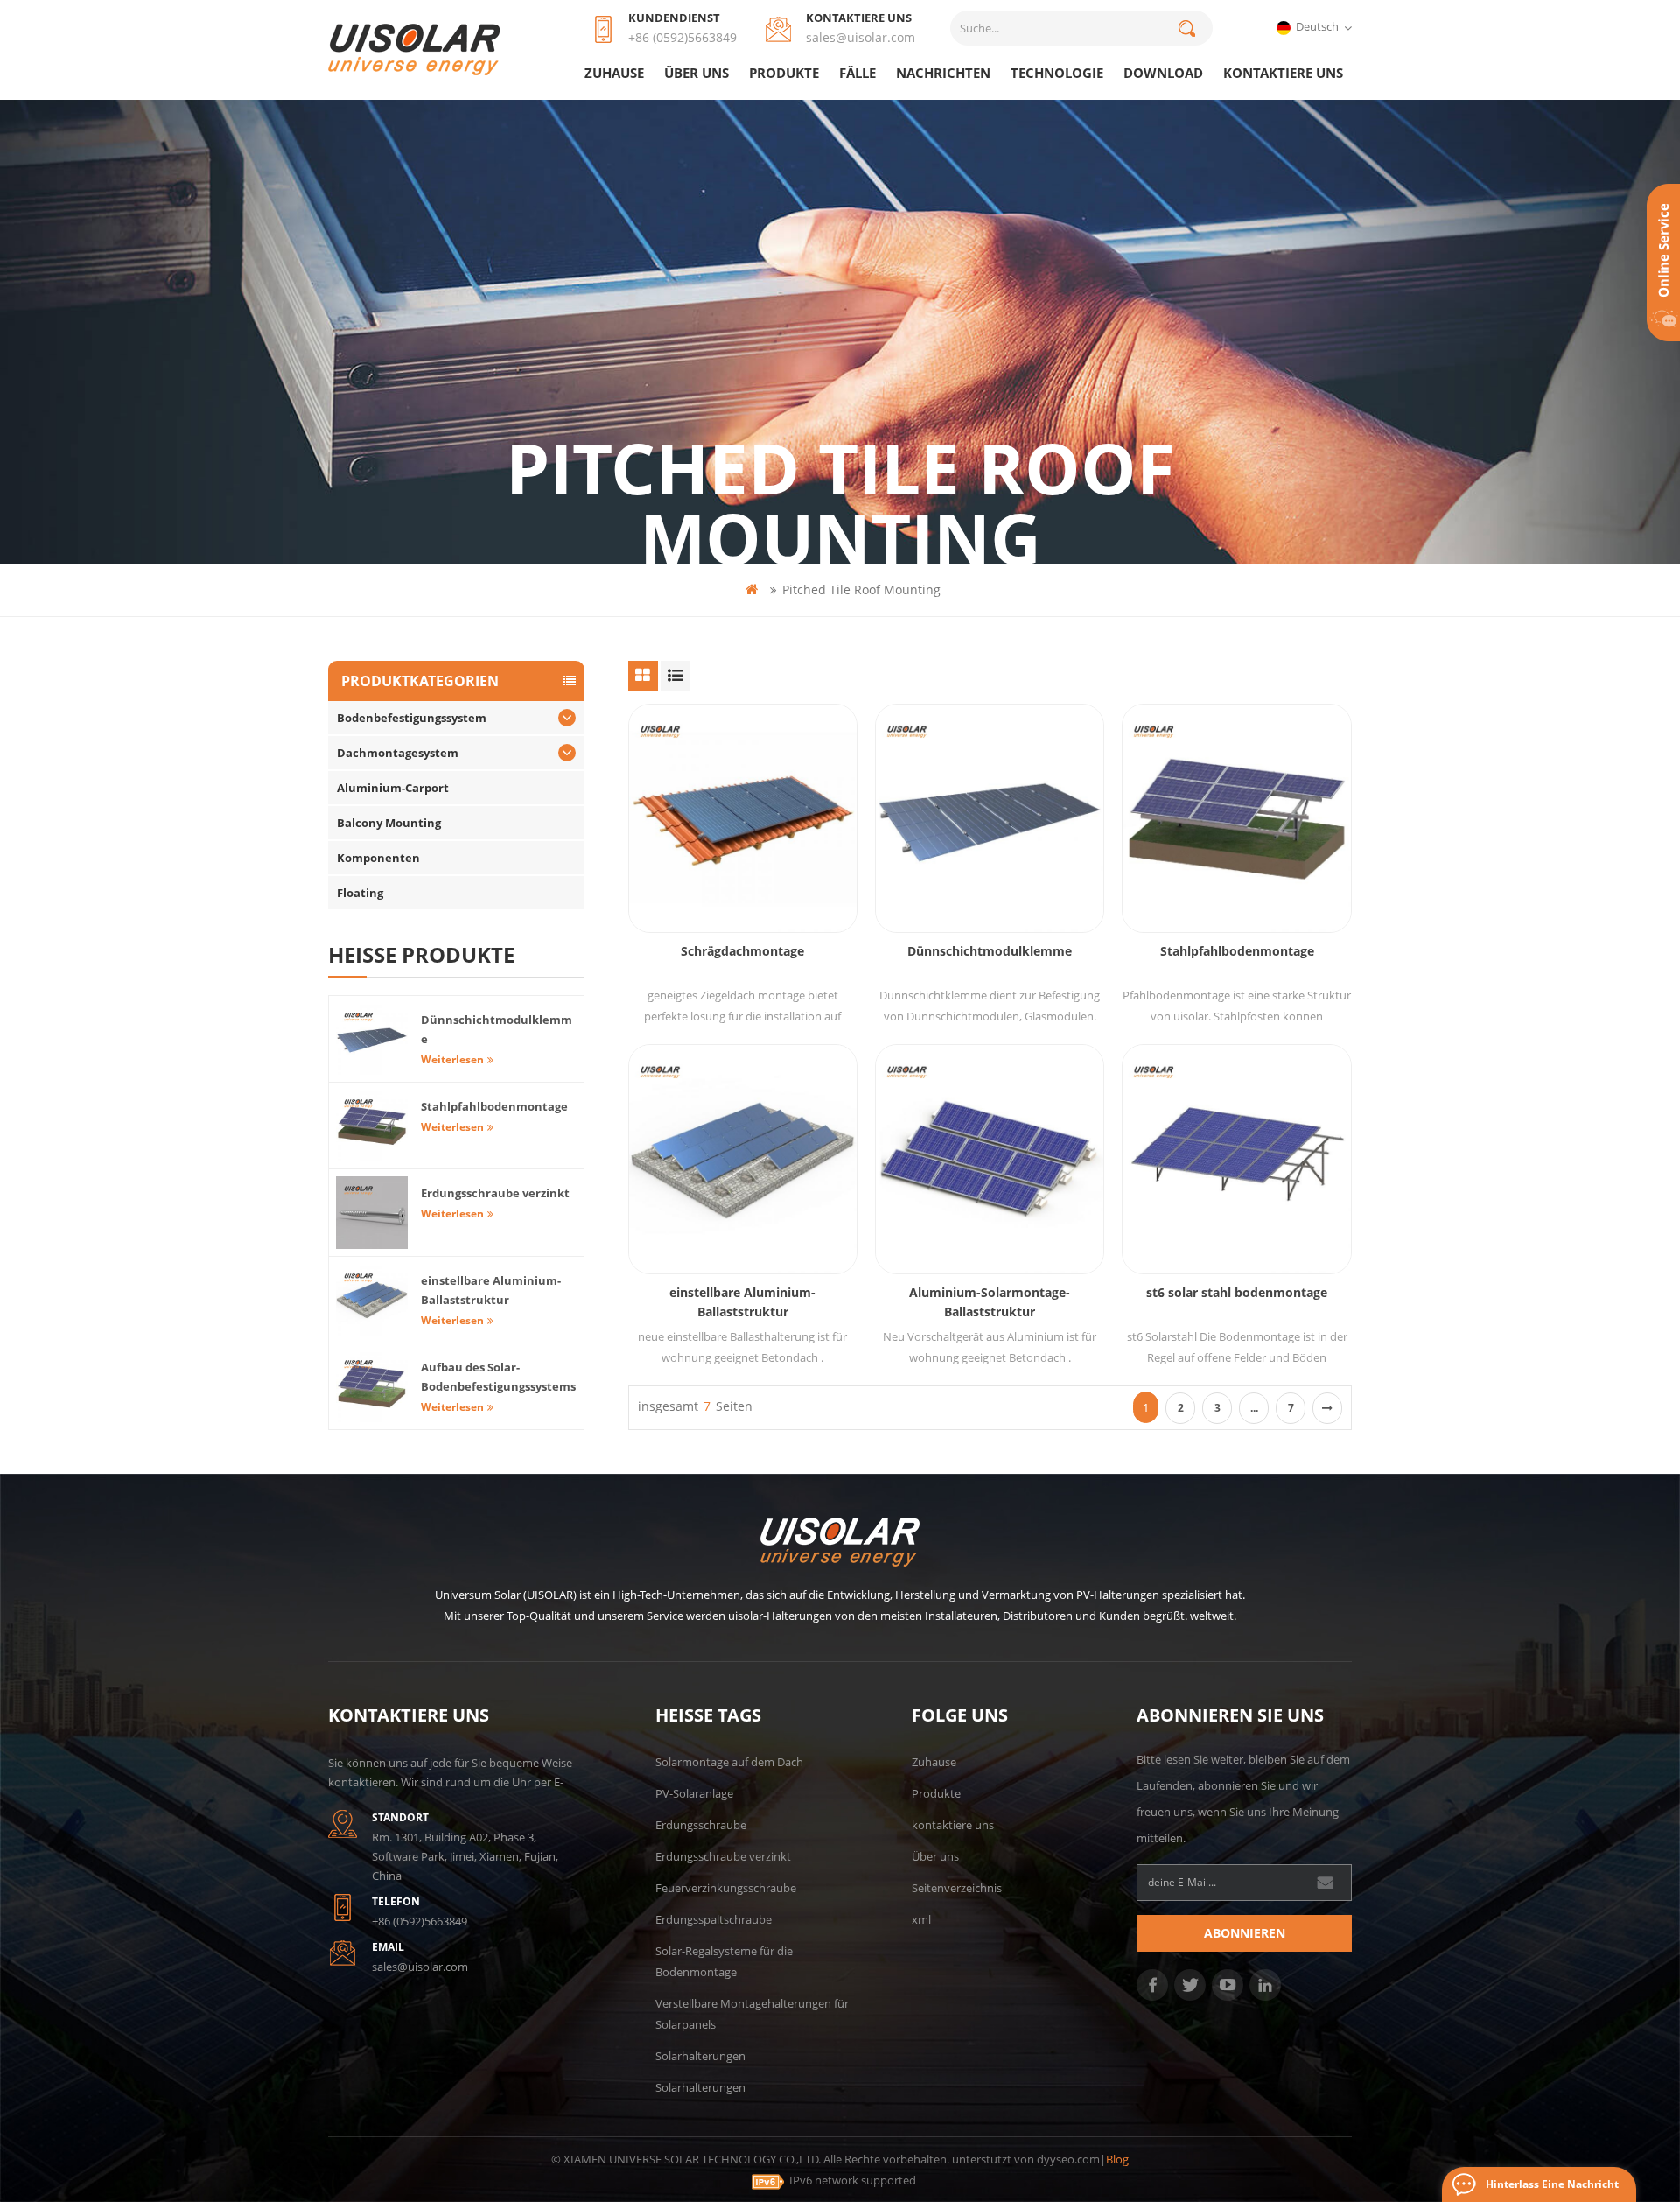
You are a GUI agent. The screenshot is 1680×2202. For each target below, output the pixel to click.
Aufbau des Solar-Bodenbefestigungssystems (498, 1377)
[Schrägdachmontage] (743, 818)
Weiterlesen (452, 1059)
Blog (1117, 2159)
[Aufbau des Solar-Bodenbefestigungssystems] (372, 1386)
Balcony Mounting (389, 823)
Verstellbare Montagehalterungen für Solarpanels (752, 2014)
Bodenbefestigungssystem (412, 718)
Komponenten (378, 858)
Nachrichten (943, 73)
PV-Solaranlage (694, 1793)
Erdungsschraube (701, 1825)
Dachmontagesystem (398, 753)
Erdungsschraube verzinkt (495, 1193)
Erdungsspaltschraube (714, 1919)
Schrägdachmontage (742, 951)
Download (1163, 73)
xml (921, 1919)
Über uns (696, 73)
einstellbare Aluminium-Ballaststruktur (742, 1302)
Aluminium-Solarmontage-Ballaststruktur (990, 1302)
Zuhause (614, 73)
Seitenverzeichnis (957, 1888)
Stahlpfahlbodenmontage (1237, 951)
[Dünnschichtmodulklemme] (990, 818)
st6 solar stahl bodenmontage (1237, 1292)
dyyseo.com (1068, 2159)
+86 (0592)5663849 (682, 37)
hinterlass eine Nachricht (1552, 2184)
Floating (360, 893)
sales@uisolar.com (861, 37)
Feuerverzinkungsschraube (726, 1888)
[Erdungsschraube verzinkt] (372, 1212)
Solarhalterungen (700, 2056)
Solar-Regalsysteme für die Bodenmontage (724, 1961)
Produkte (784, 73)
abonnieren (1245, 1933)
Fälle (857, 73)
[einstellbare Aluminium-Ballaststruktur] (743, 1159)
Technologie (1057, 73)
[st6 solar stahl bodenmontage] (1236, 1159)
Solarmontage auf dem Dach (729, 1762)
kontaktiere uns (1283, 73)
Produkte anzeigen (752, 863)
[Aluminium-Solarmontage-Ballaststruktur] (990, 1159)
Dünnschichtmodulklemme (990, 951)
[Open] (1663, 263)
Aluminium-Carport (393, 788)
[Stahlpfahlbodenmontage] (1236, 818)
